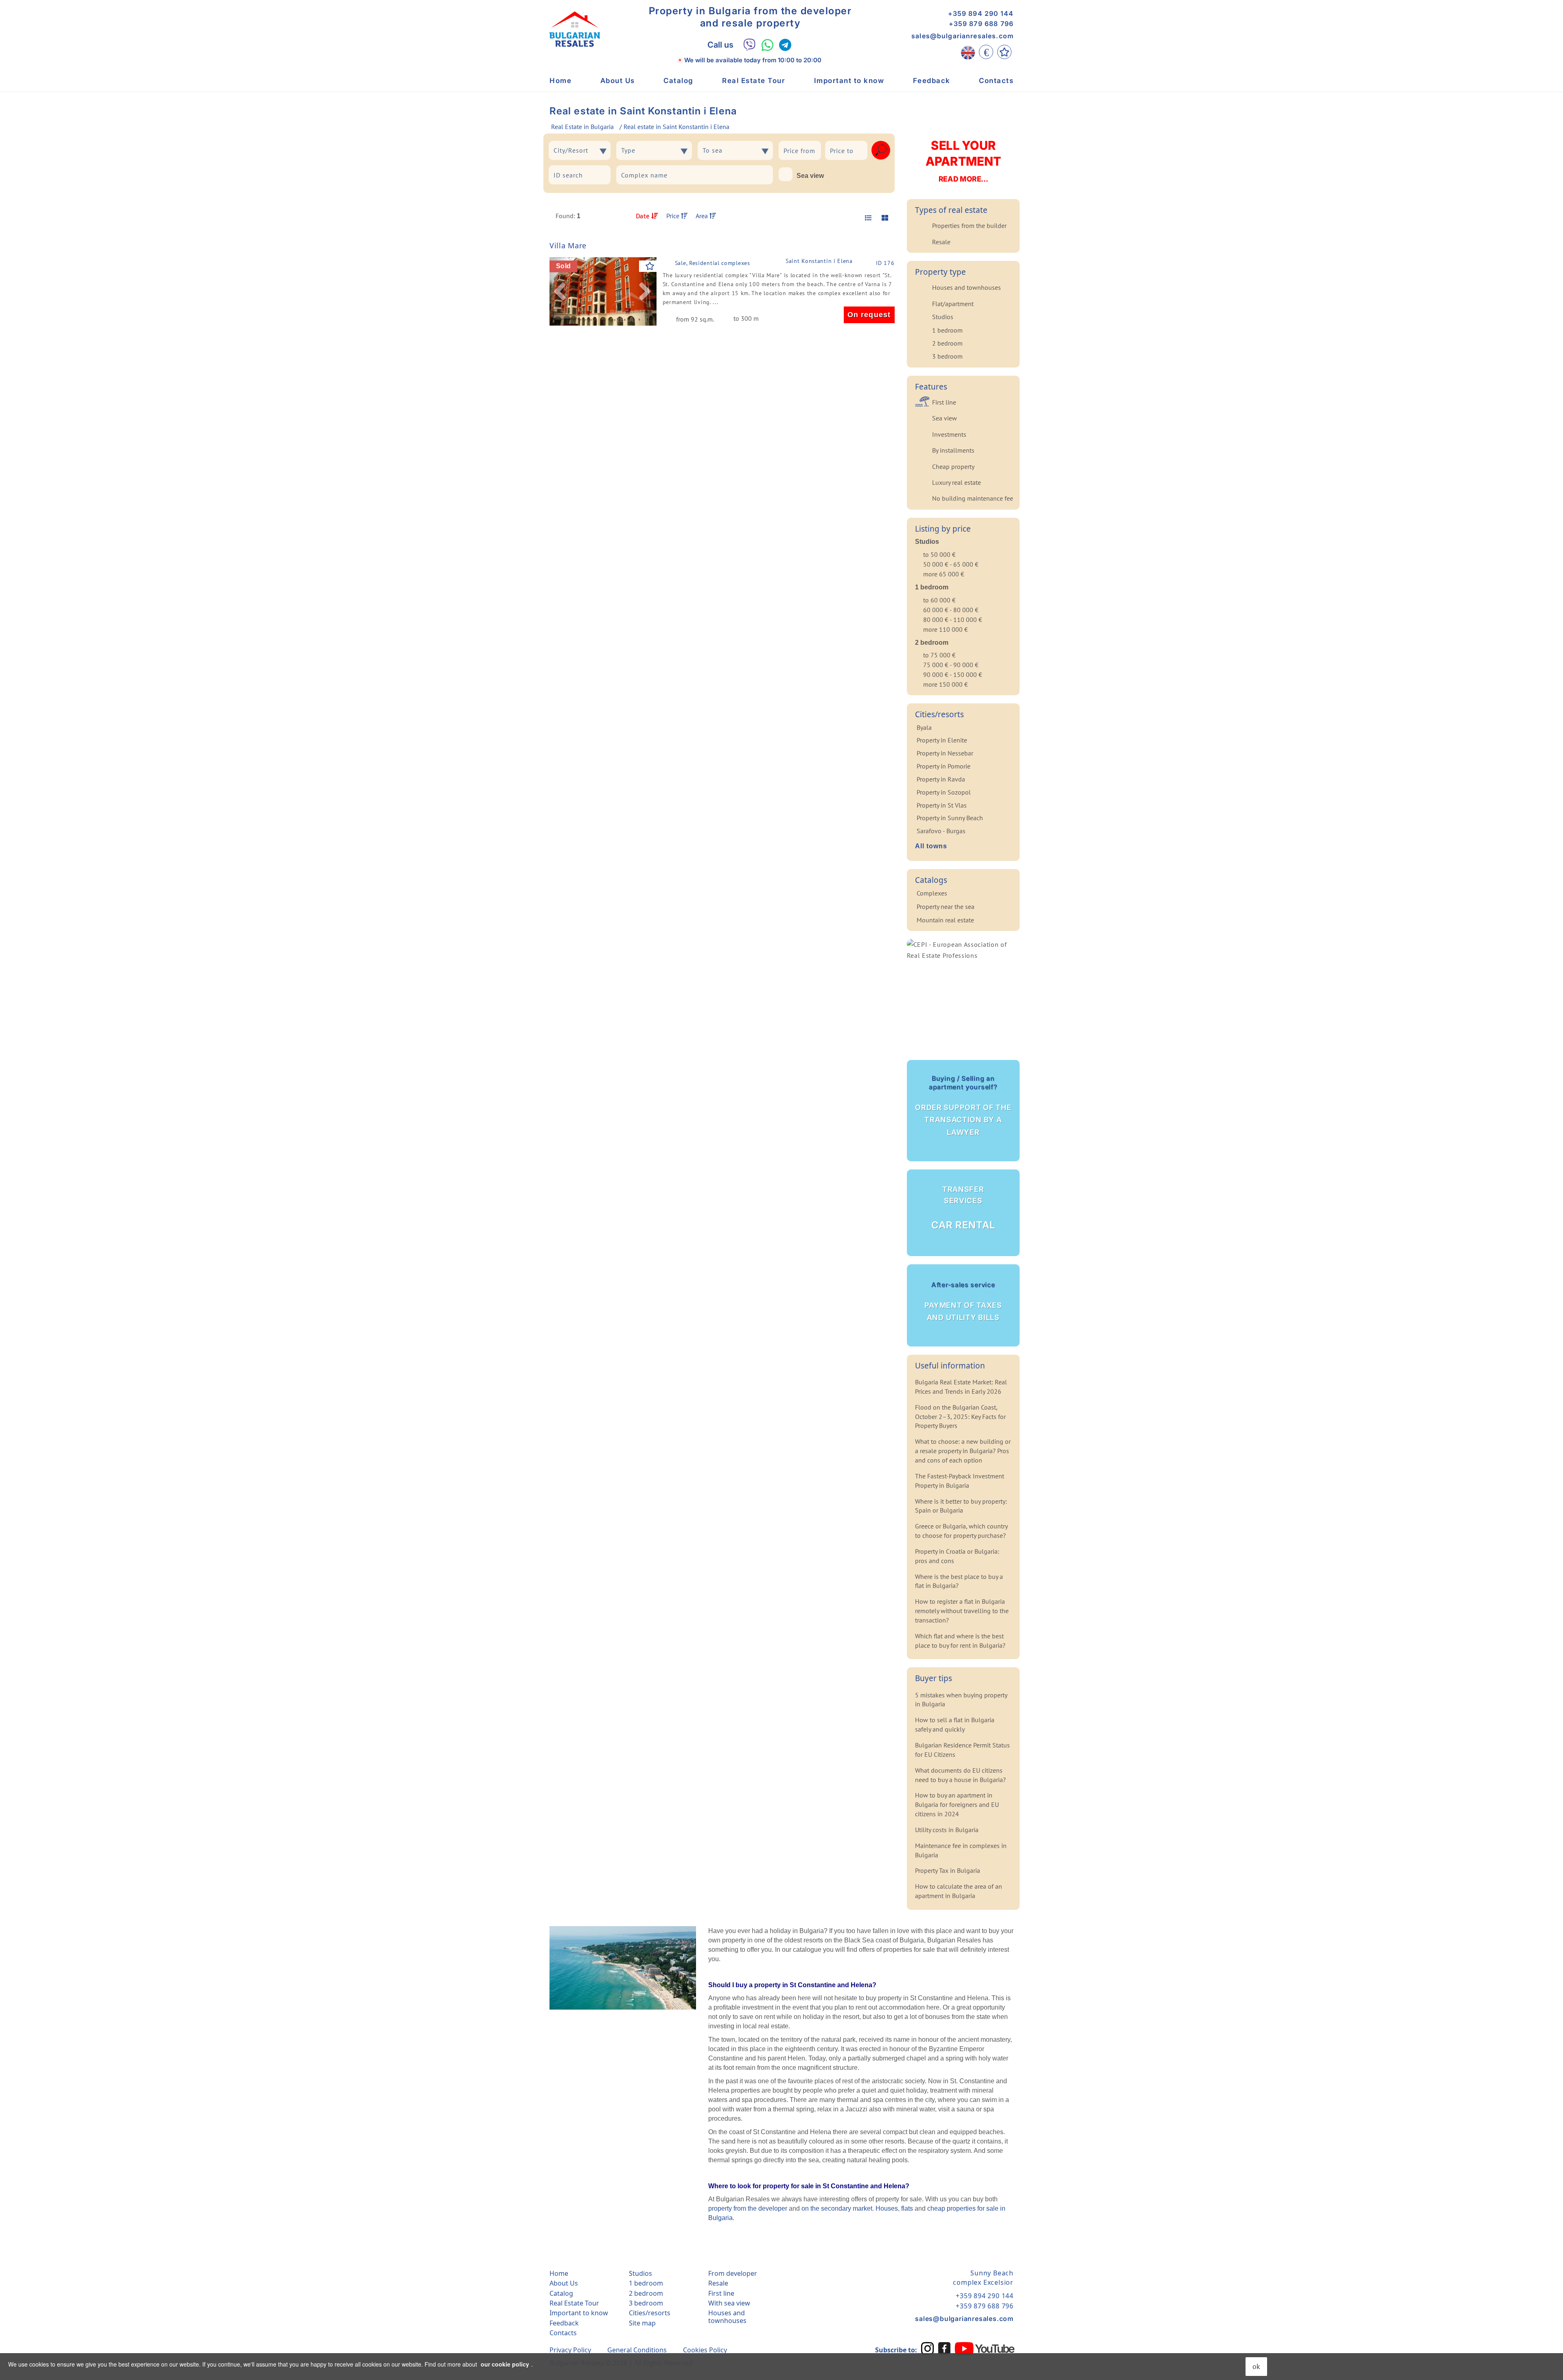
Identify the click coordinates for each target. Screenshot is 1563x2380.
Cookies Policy (705, 2350)
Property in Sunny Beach (950, 818)
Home (560, 81)
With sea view (729, 2303)
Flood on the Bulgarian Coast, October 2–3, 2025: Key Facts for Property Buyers (960, 1417)
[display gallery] (882, 218)
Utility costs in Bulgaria (947, 1830)
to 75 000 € (939, 655)
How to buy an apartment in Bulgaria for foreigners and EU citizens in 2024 (957, 1804)
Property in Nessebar (945, 753)
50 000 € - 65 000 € (951, 564)
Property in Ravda (941, 779)
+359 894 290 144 (981, 13)
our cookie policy (505, 2364)
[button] (560, 291)
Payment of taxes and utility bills (963, 1301)
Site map (642, 2323)
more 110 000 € (946, 629)
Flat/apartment (953, 304)
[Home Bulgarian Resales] (575, 29)
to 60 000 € (939, 600)
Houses (887, 2208)
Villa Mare (568, 245)
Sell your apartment (963, 161)
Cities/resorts (650, 2313)
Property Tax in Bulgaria (948, 1870)
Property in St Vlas (942, 805)
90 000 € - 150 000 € (953, 674)
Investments (949, 434)
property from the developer (748, 2208)
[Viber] (750, 45)
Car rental (963, 1208)
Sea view (810, 176)
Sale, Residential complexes (713, 263)
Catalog (679, 81)
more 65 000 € (944, 574)
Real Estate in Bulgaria (582, 127)
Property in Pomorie (943, 766)
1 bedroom (947, 330)
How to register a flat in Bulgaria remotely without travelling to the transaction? (962, 1611)
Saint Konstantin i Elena (819, 261)
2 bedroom (947, 343)
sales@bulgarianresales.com (962, 36)
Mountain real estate (945, 920)
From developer (733, 2273)
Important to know (849, 81)
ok (1256, 2366)
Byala (924, 727)
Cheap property (953, 466)
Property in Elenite (942, 740)
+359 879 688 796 (981, 24)
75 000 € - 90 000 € (951, 665)
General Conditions (637, 2350)
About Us (618, 81)
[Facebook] (944, 2348)
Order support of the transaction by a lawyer (963, 1105)
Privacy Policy (570, 2350)
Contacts (996, 81)
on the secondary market (837, 2208)
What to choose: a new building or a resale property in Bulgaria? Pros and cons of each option (963, 1451)
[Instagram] (928, 2348)
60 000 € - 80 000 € (951, 610)
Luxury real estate (957, 482)
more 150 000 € (946, 684)
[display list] (867, 218)
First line (944, 402)
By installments (953, 450)
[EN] (968, 52)
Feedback (932, 81)
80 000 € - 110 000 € (953, 620)
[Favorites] (1004, 52)
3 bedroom (947, 356)
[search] (881, 150)
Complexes (932, 893)
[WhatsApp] (767, 45)
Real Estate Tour (754, 81)
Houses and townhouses (966, 287)
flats (907, 2208)
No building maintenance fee (973, 498)
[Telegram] (785, 45)
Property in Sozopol (944, 792)
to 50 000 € (939, 554)
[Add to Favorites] (650, 266)
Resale (941, 242)
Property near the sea (946, 906)
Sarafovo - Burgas (941, 831)
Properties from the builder (969, 226)
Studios (943, 317)
